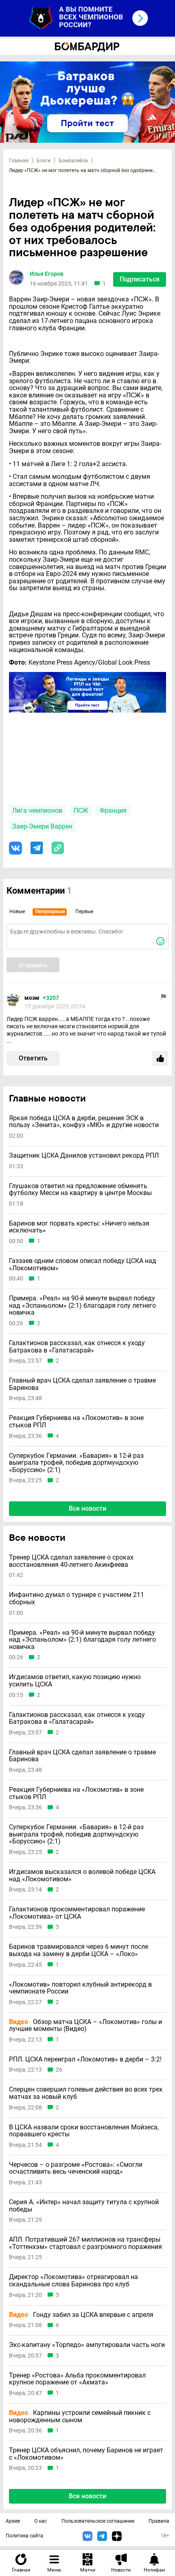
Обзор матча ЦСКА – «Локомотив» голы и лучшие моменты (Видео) (85, 2025)
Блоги (44, 161)
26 (59, 2070)
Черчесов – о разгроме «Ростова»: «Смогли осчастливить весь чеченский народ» (76, 2168)
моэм (32, 998)
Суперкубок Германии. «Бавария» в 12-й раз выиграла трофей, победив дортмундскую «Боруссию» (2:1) (76, 1463)
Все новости (87, 1508)
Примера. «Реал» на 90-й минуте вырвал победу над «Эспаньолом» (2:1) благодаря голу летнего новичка (82, 1305)
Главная (19, 161)
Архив (13, 2521)
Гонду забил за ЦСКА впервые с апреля (81, 2315)
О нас (40, 2521)
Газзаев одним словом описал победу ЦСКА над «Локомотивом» (83, 1264)
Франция (113, 810)
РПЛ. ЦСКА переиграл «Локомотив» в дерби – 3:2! (85, 2059)
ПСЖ (81, 810)
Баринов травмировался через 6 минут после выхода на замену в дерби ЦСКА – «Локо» (79, 1950)
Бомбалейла (73, 161)
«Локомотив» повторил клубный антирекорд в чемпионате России (80, 1988)
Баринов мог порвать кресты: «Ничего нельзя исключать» (79, 1227)
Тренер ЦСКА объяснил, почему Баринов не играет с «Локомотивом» (86, 2454)
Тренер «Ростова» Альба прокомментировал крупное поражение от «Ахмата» (77, 2379)
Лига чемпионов (37, 810)
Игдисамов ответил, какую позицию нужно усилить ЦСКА (75, 1681)
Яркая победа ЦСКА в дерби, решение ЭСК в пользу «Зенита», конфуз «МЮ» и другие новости (84, 1122)
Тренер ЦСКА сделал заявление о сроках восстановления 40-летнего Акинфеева (71, 1561)
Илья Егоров (47, 274)
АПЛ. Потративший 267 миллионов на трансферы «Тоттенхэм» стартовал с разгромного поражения (85, 2243)
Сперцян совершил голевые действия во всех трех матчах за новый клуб (86, 2093)
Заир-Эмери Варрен (42, 826)
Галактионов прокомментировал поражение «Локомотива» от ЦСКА (77, 1913)
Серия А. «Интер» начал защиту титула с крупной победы (84, 2206)
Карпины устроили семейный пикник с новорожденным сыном (80, 2416)
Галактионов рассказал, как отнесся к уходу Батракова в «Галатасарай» (77, 1347)
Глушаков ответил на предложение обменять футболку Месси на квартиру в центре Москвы (80, 1190)
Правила (159, 2521)
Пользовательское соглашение (98, 2521)
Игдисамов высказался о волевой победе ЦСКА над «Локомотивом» (82, 1875)
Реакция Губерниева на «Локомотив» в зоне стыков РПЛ (76, 1421)
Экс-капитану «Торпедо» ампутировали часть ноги (87, 2345)
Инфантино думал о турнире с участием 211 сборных (77, 1598)
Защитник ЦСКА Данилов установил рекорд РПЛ (84, 1156)
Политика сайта (24, 2536)
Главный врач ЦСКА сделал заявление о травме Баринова (82, 1384)
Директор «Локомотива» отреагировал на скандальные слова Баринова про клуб (73, 2280)
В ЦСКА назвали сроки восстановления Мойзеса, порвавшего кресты (84, 2131)
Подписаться (140, 279)
